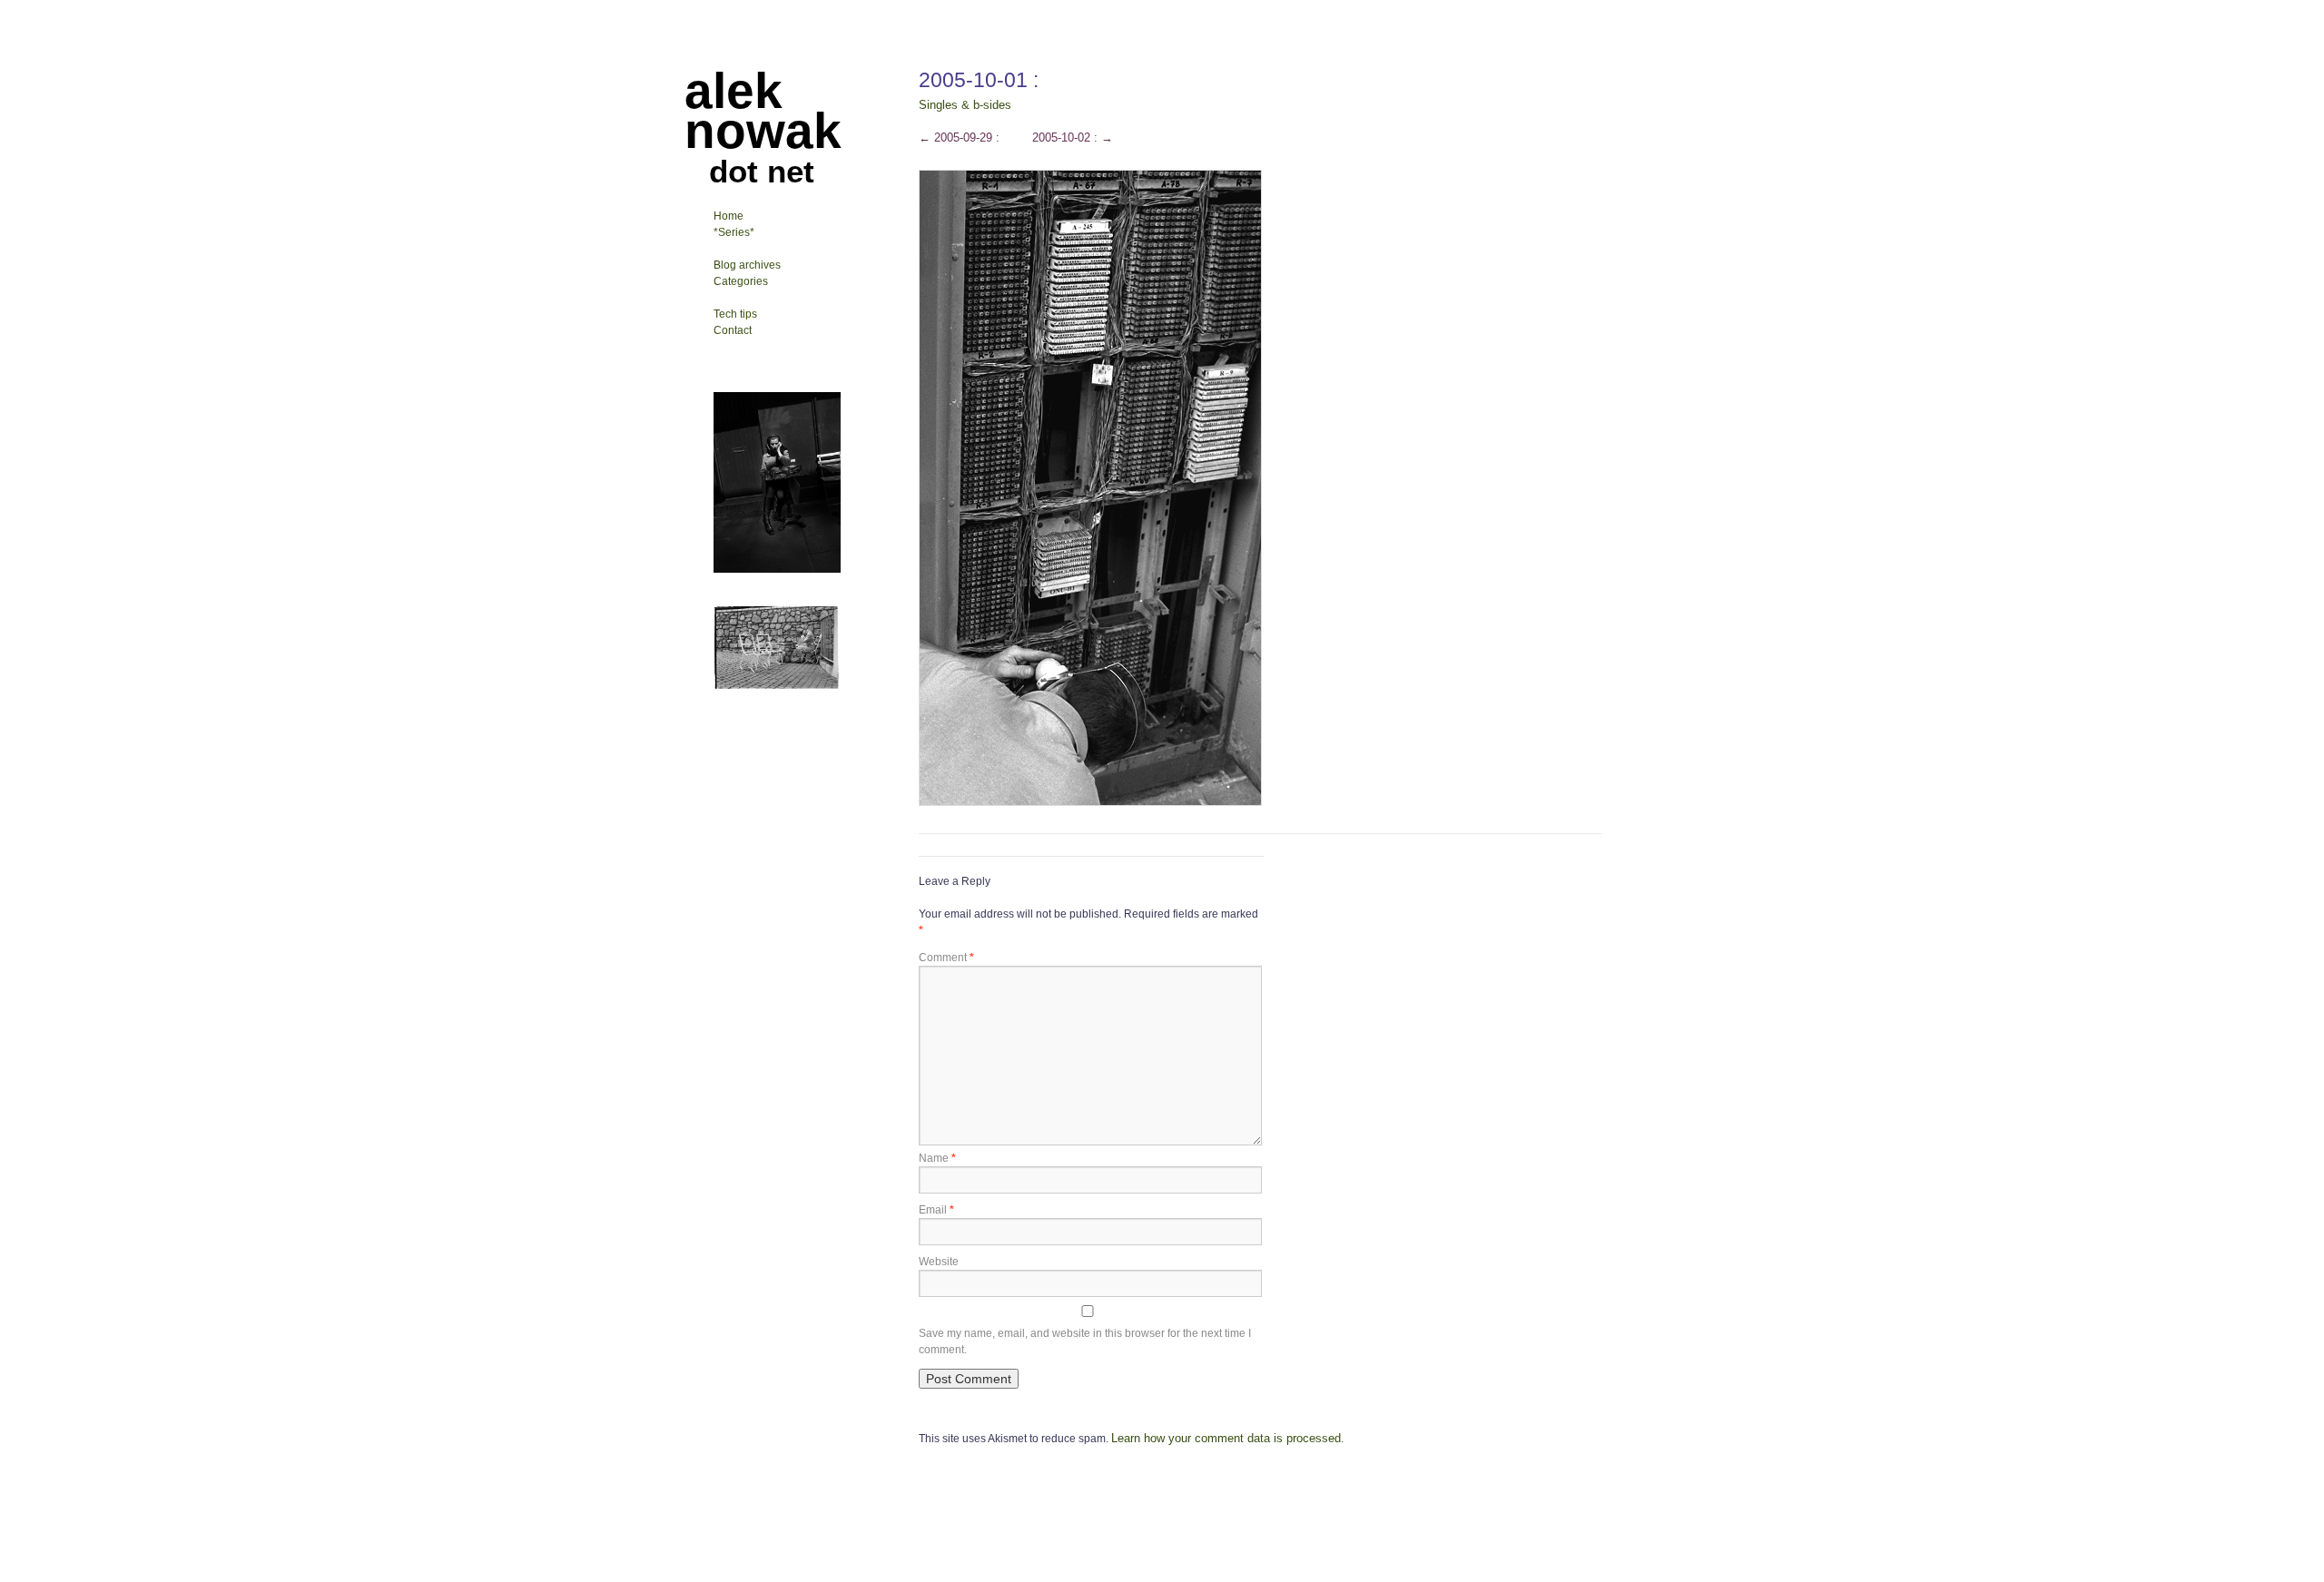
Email (936, 1210)
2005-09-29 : (959, 138)
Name (937, 1158)
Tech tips (735, 314)
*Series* (734, 232)
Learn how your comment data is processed (1226, 1438)
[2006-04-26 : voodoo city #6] (777, 569)
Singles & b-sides (965, 105)
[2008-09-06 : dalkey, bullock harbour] (777, 686)
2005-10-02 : (1073, 138)
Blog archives (747, 265)
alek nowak (763, 111)
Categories (741, 281)
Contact (733, 330)
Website (939, 1262)
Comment (946, 958)
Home (729, 216)
